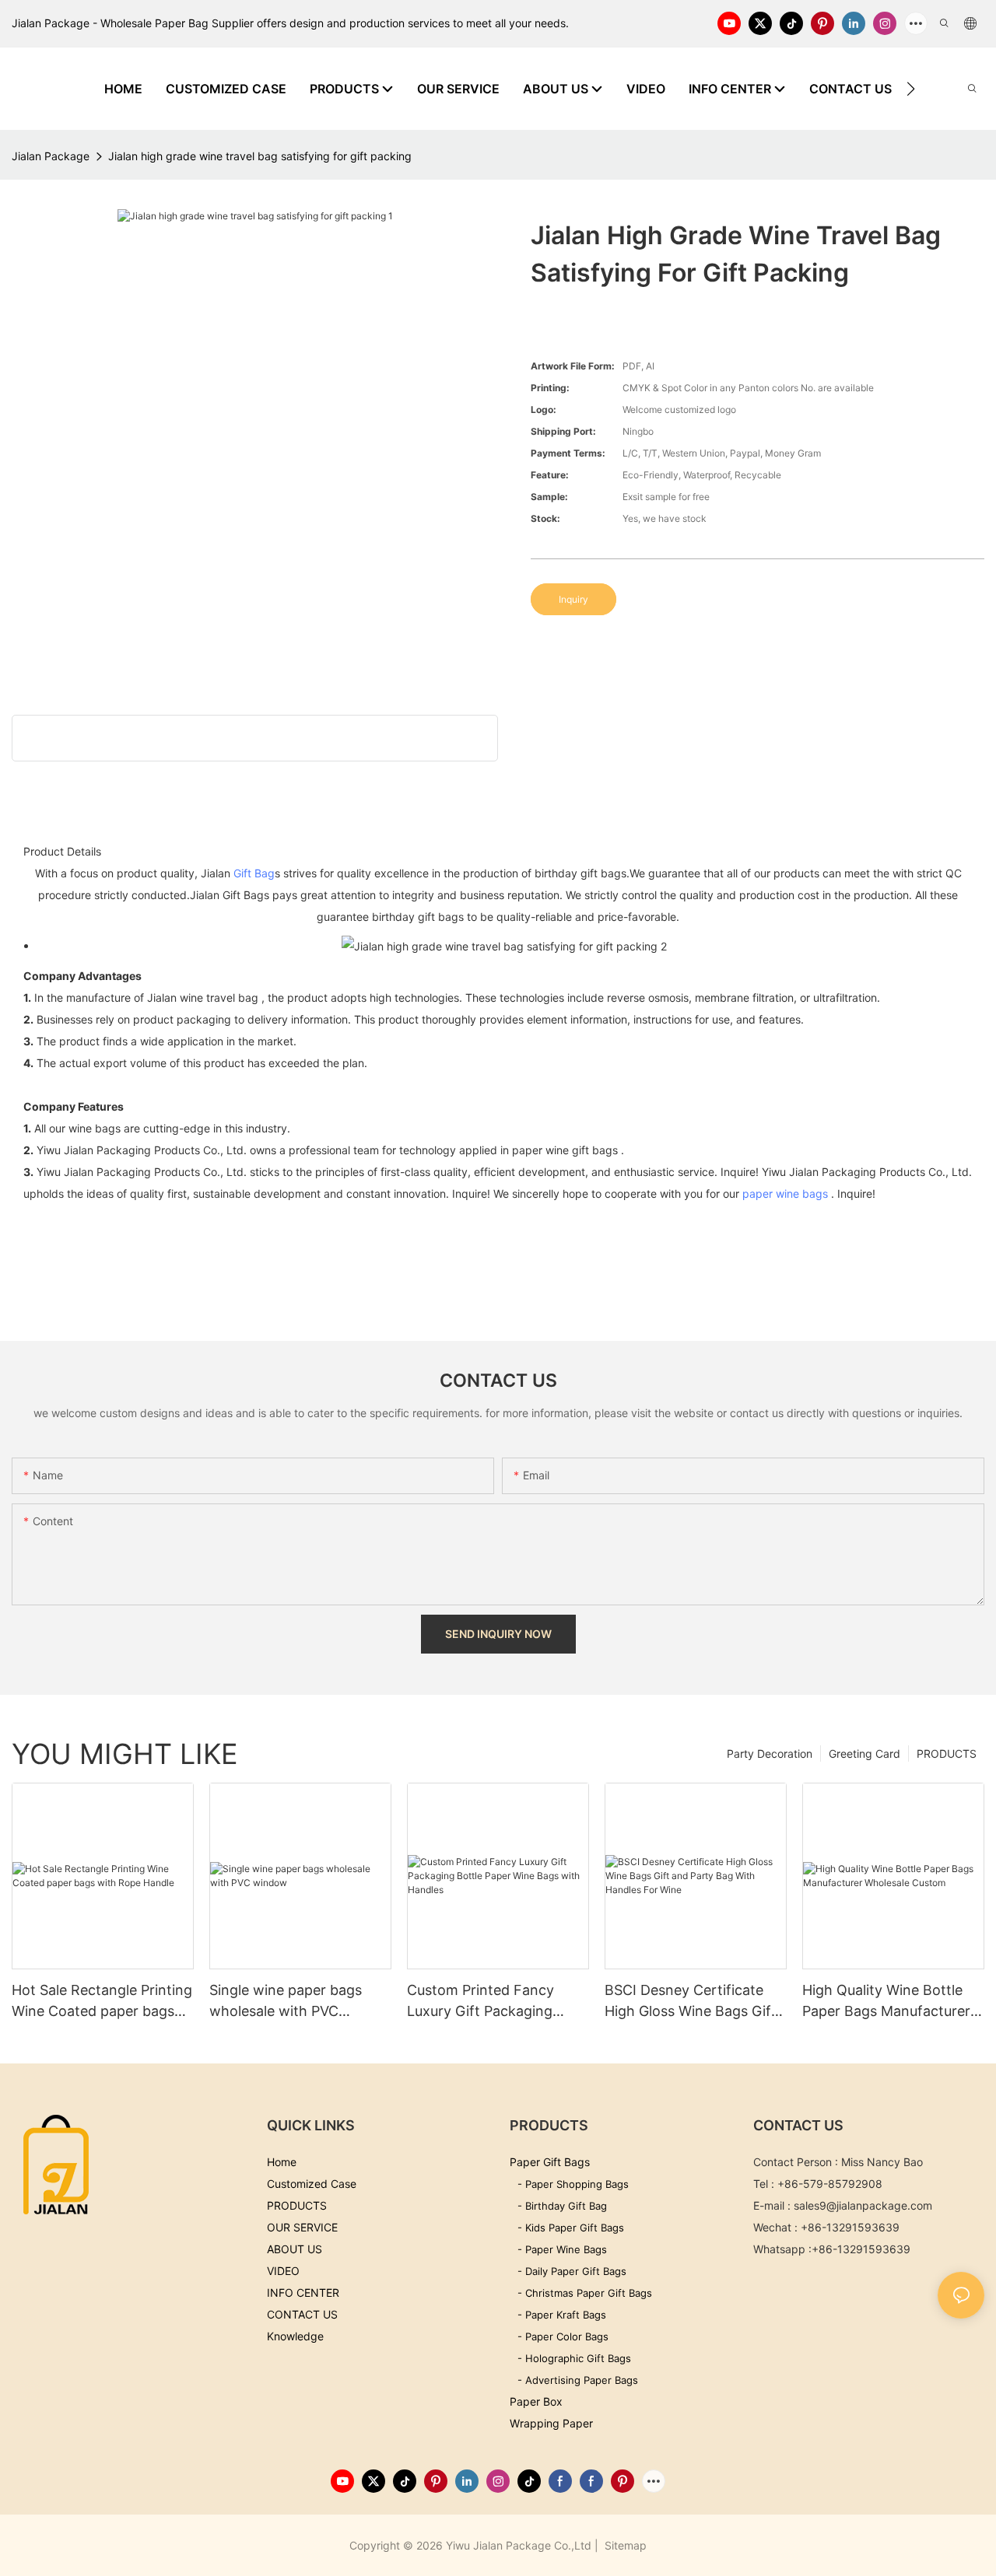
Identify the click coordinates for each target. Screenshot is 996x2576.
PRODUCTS (947, 1753)
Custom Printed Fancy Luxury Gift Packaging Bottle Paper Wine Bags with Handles (484, 2002)
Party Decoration (770, 1753)
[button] (911, 89)
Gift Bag (254, 873)
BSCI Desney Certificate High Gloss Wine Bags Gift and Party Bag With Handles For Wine (691, 2002)
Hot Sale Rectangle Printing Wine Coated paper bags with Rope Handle (102, 2002)
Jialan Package (51, 156)
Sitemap (624, 2545)
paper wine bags (785, 1193)
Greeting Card (864, 1753)
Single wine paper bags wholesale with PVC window (286, 2002)
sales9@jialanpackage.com (863, 2205)
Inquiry (573, 599)
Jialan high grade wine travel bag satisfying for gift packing (260, 156)
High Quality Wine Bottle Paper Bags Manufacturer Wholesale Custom (886, 2002)
